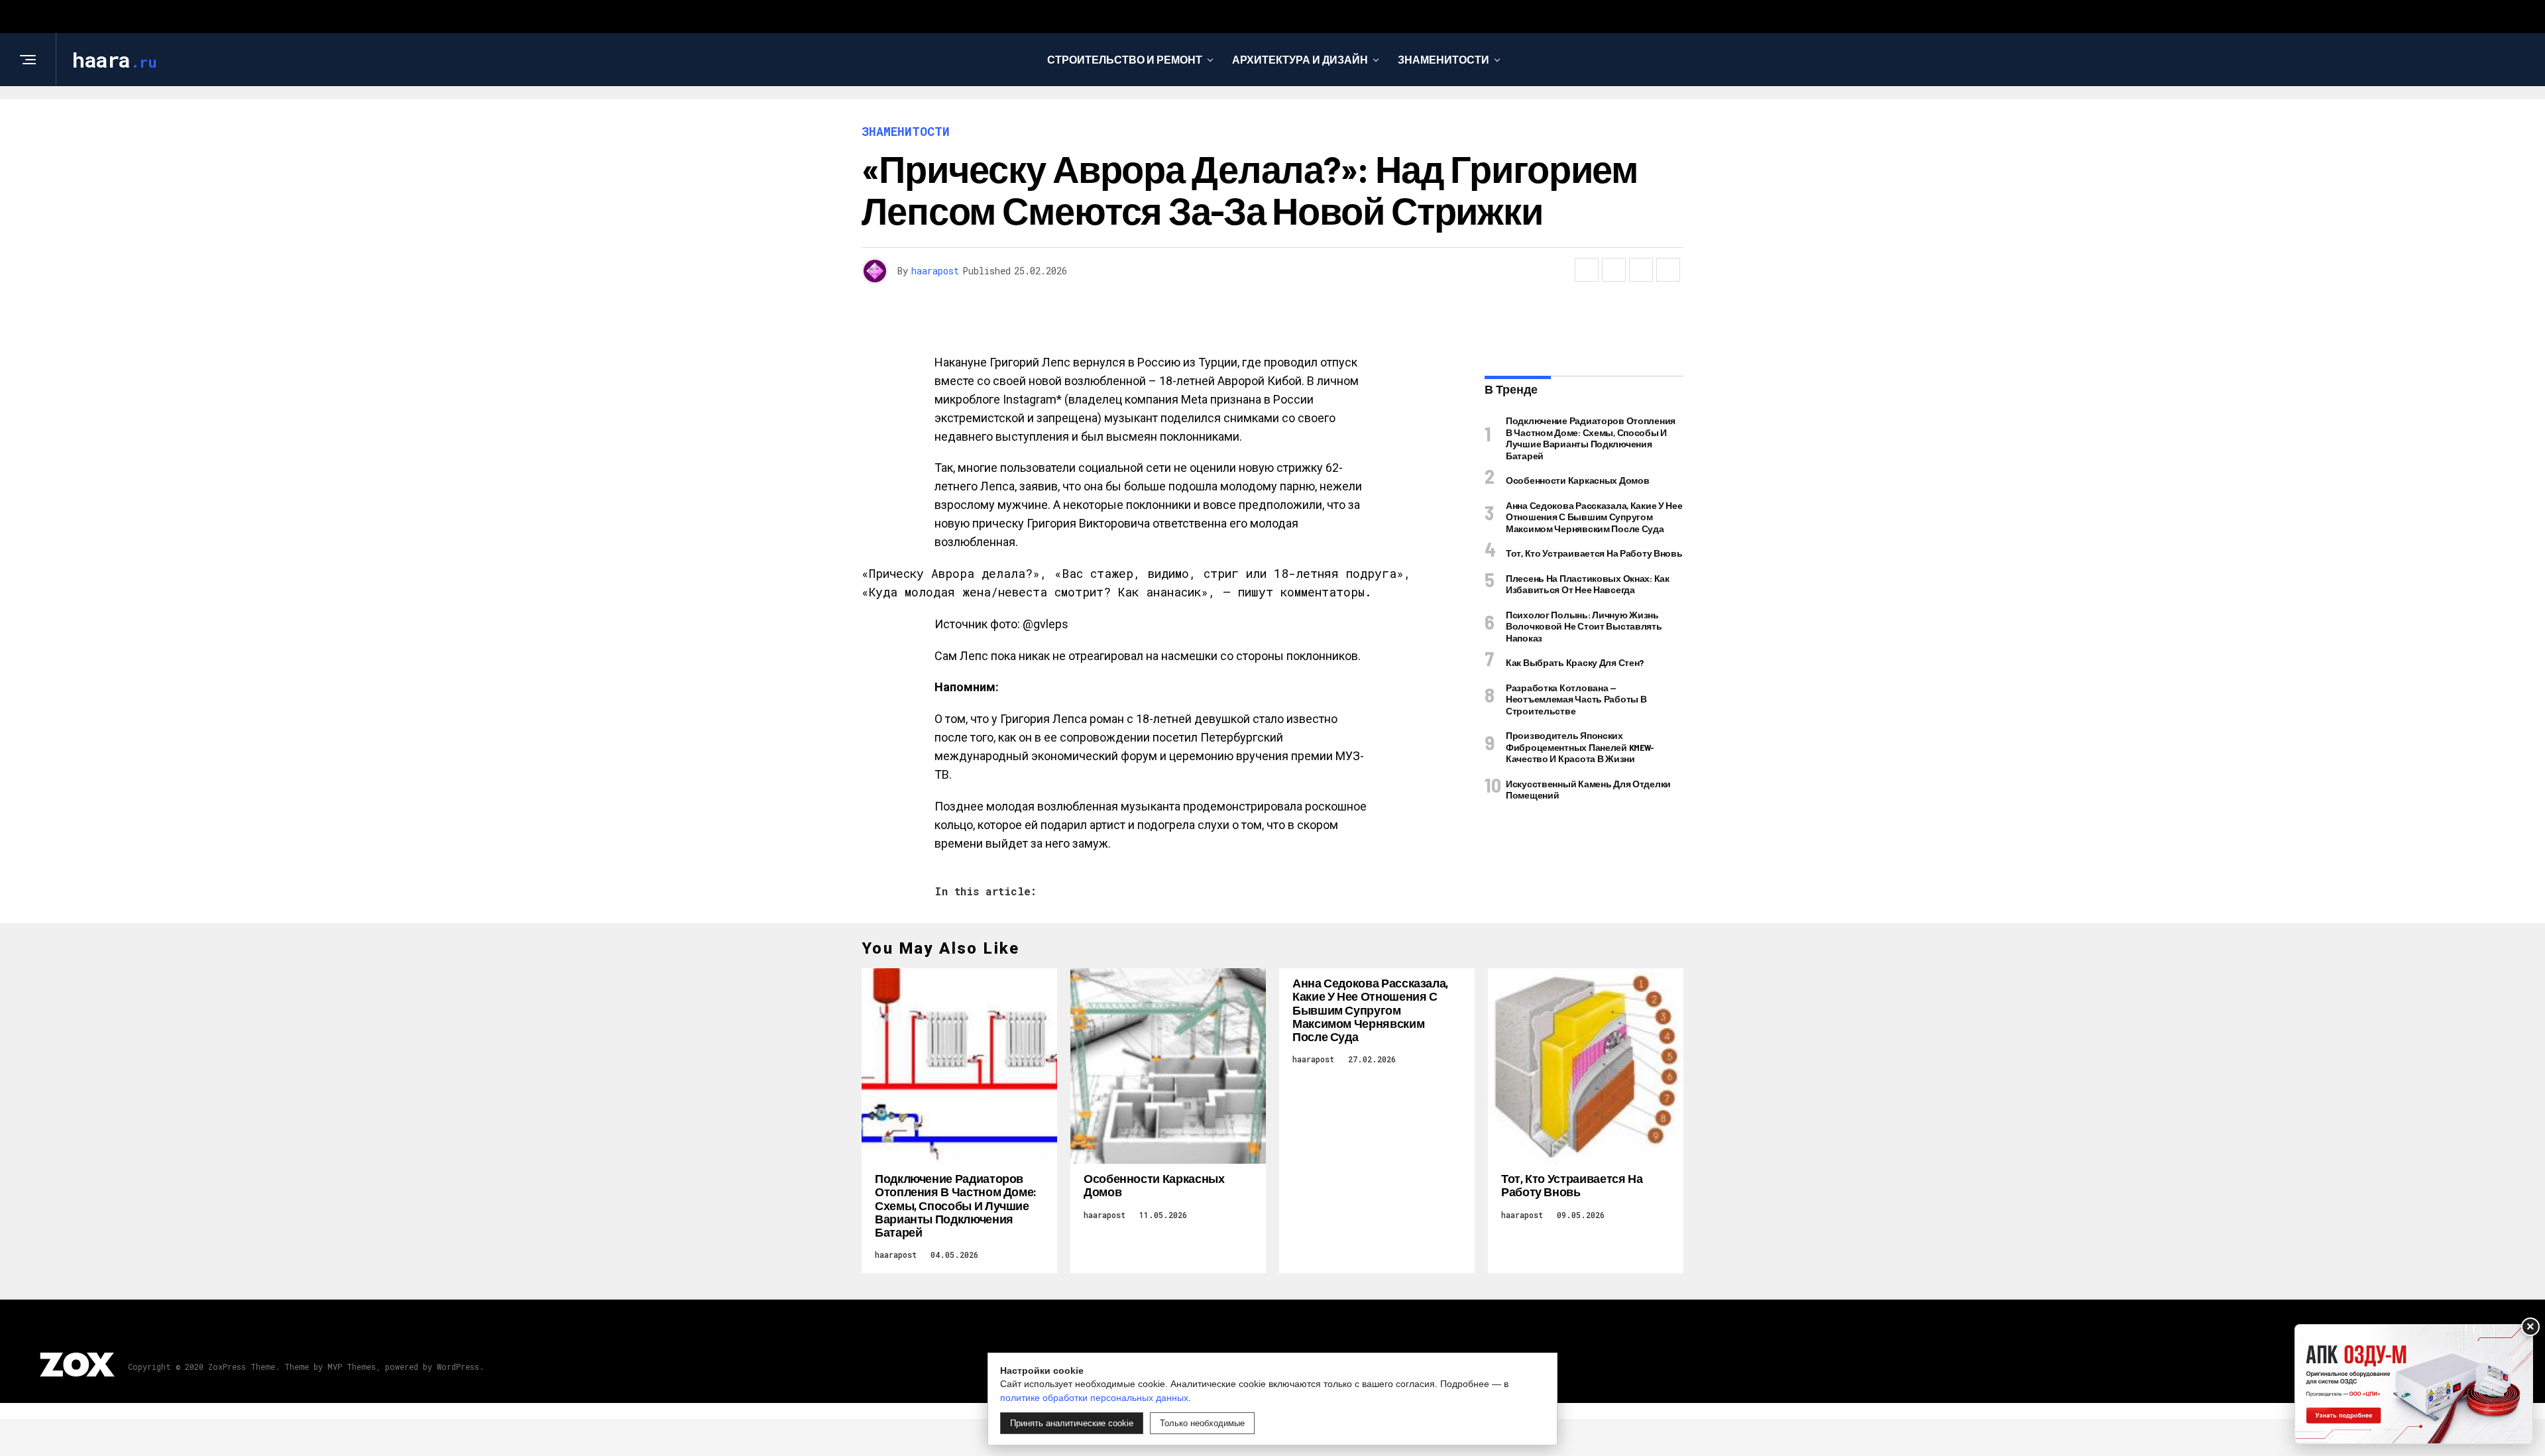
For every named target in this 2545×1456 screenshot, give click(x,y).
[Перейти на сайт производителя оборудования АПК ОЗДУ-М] (2414, 1384)
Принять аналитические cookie (1072, 1423)
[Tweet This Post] (1614, 270)
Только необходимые (1202, 1423)
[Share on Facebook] (1587, 270)
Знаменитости (1443, 59)
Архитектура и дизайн (1300, 59)
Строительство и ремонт (1125, 59)
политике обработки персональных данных (1094, 1398)
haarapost (935, 271)
